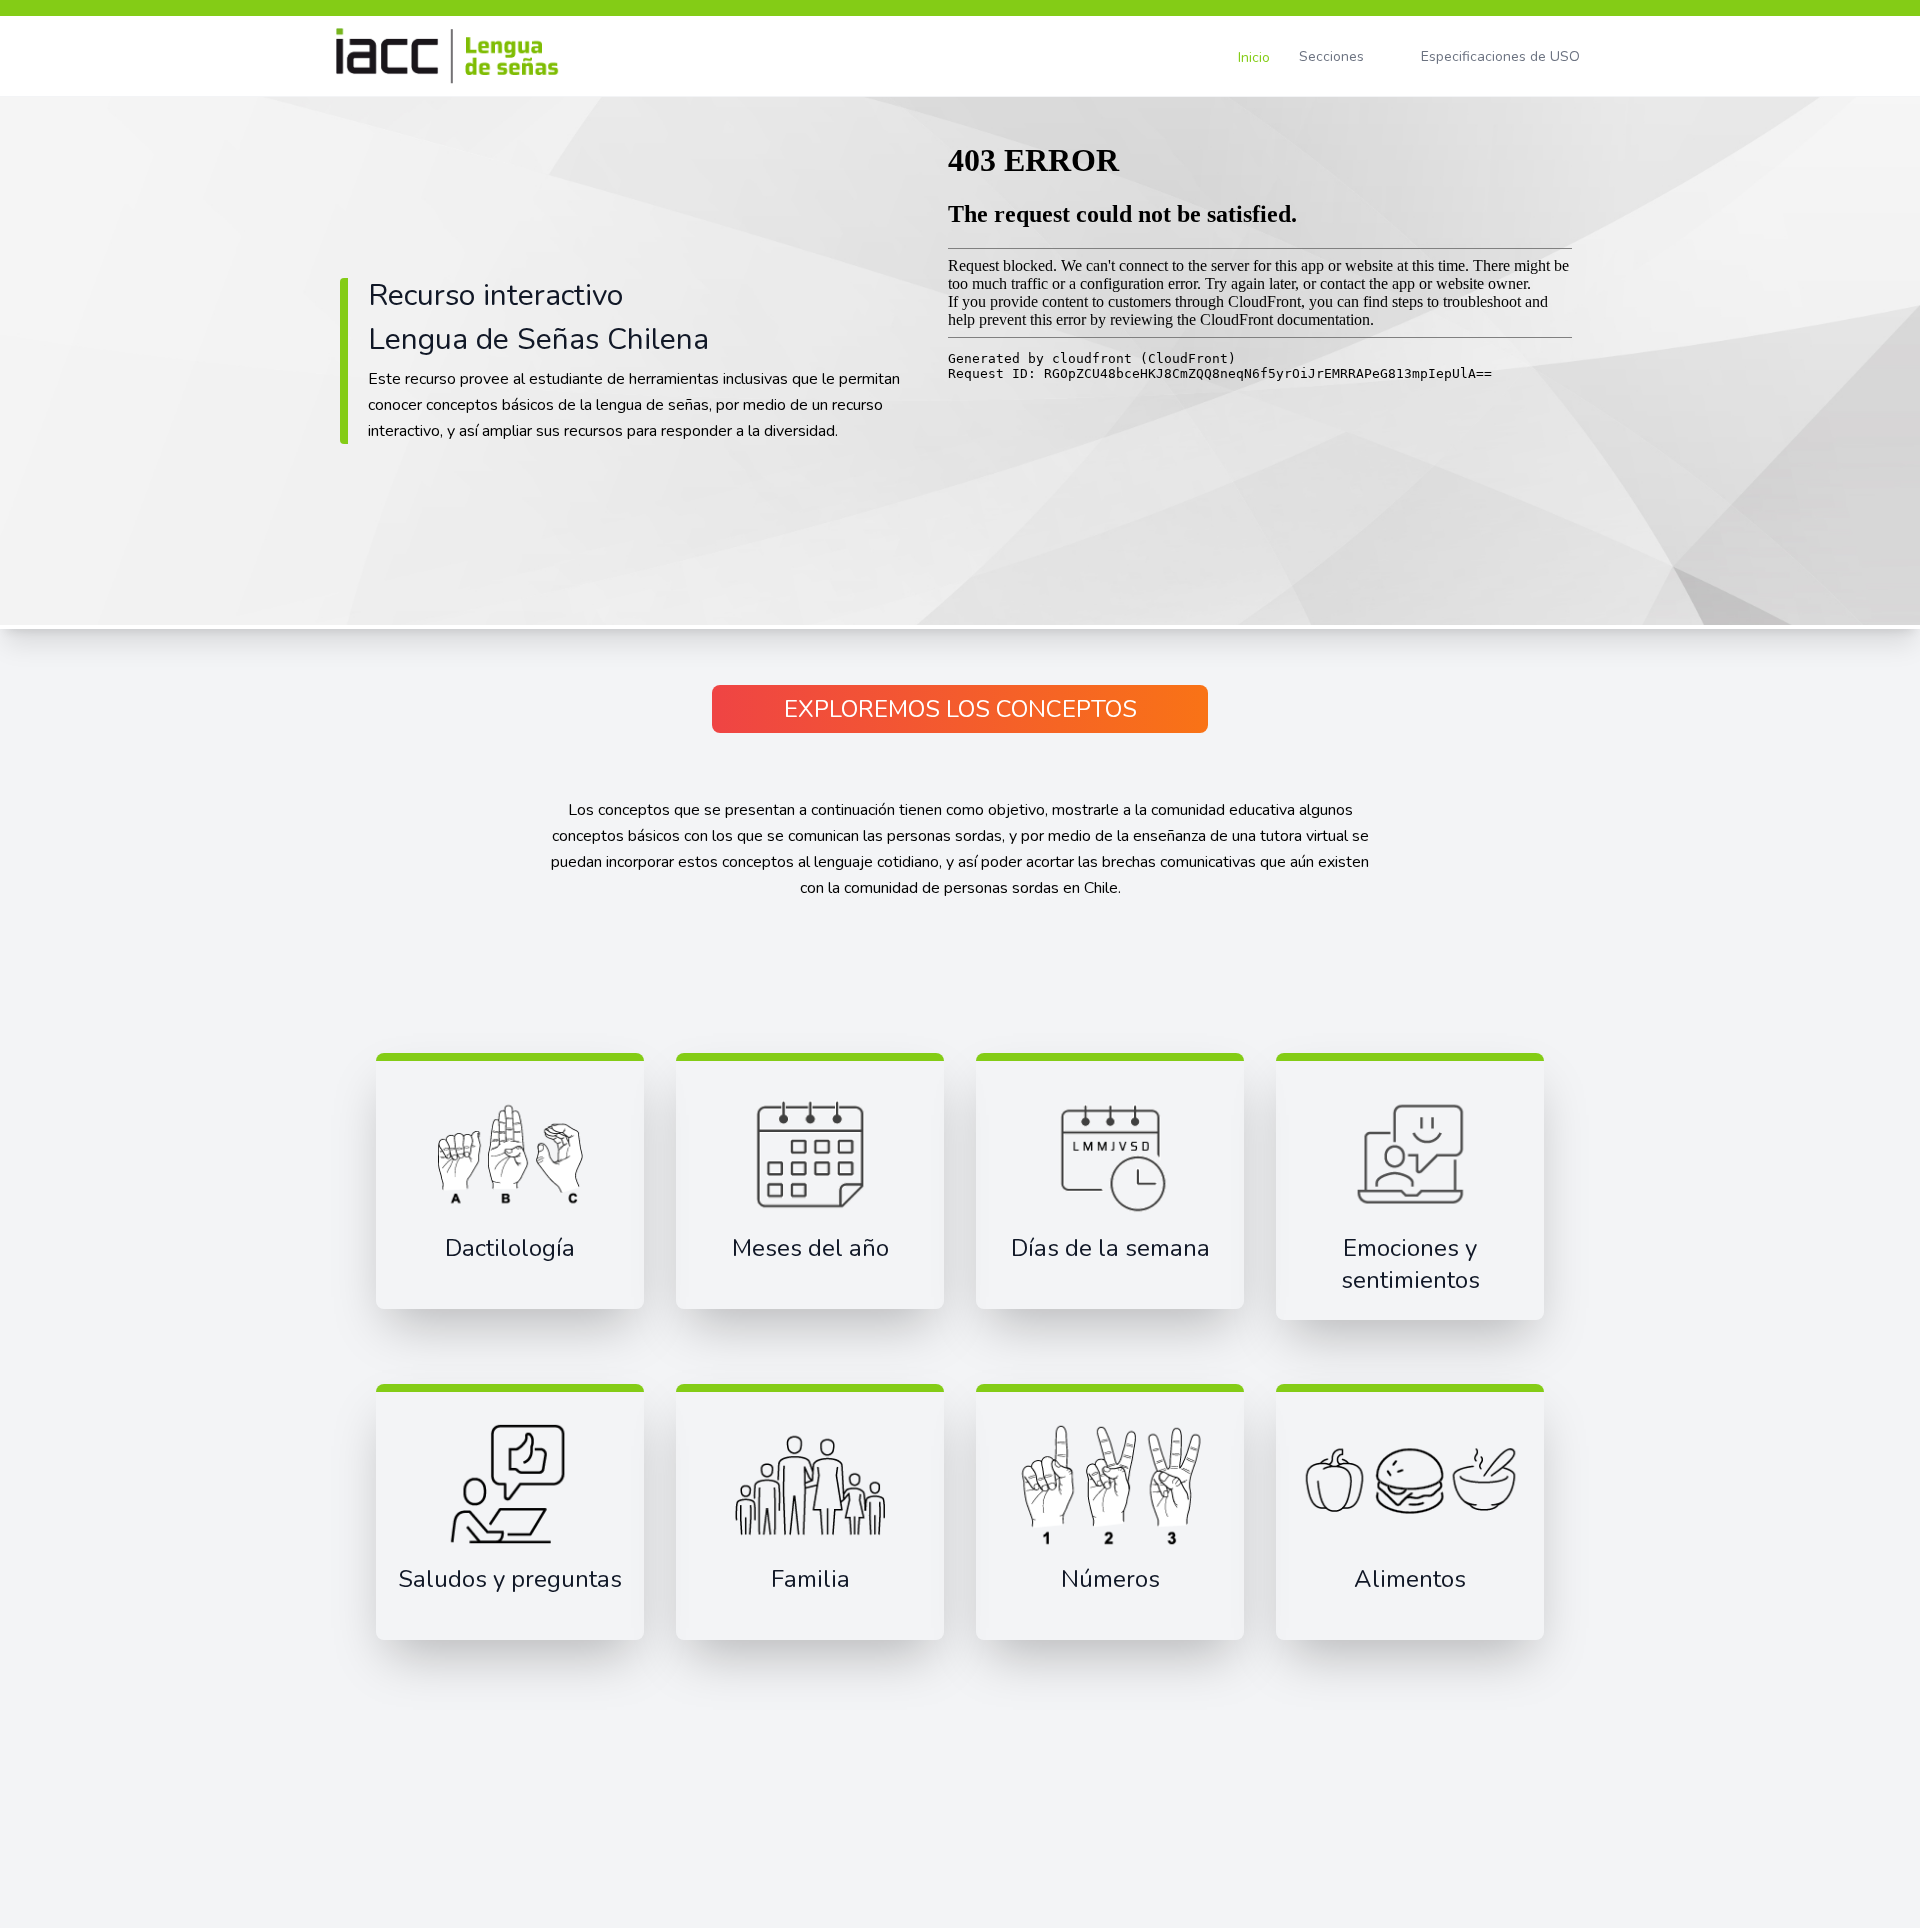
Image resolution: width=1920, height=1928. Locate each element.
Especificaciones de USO (1500, 56)
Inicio (1254, 57)
